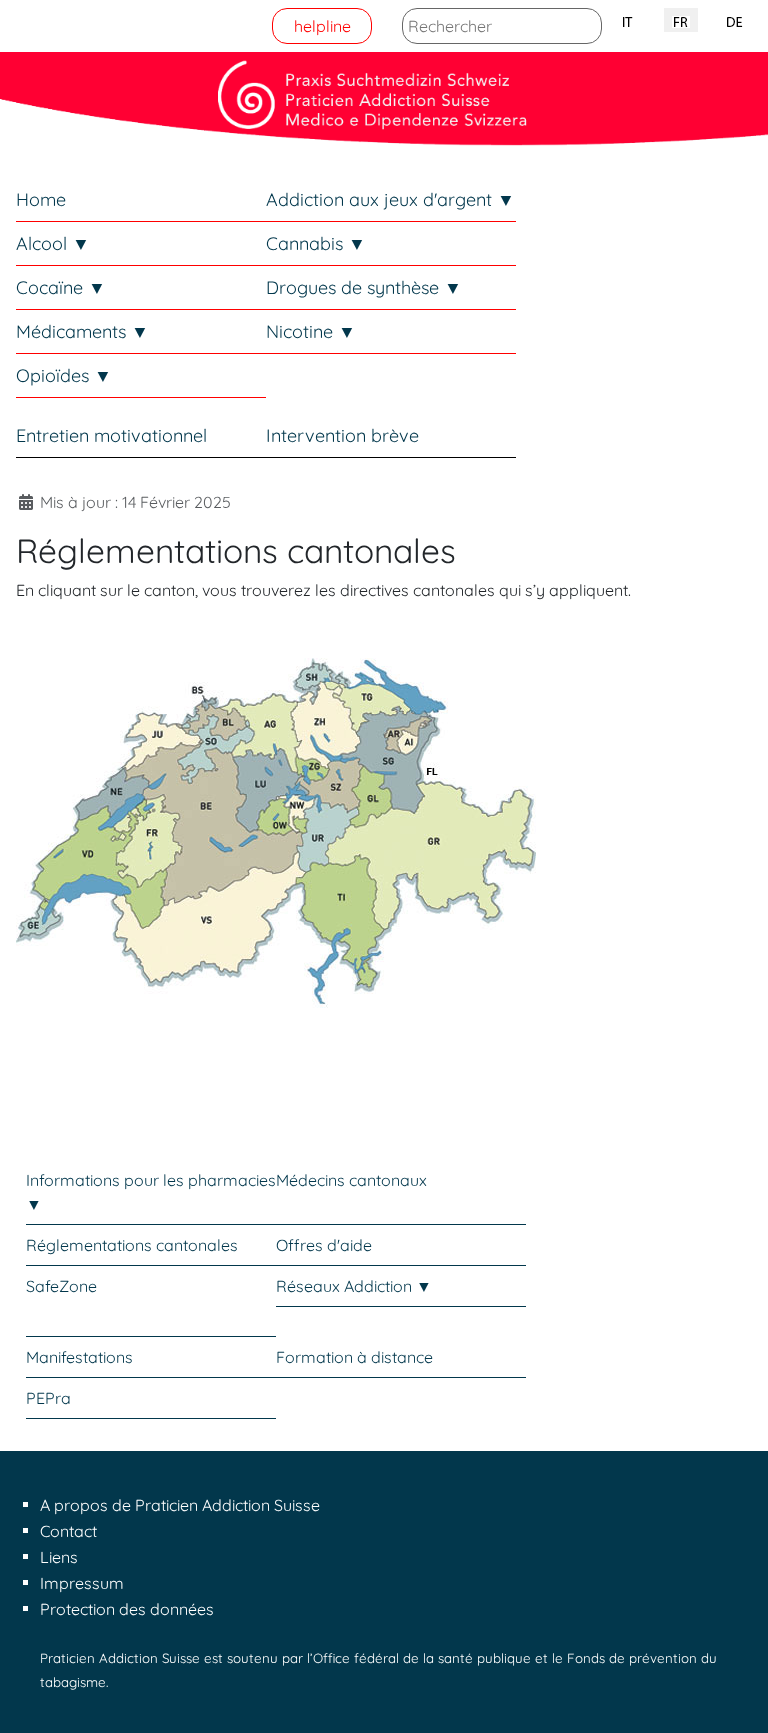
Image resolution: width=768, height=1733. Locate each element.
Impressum (82, 1583)
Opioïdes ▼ (64, 375)
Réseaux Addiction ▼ (354, 1286)
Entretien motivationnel (111, 435)
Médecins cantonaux (351, 1180)
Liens (59, 1557)
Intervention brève (342, 435)
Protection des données (127, 1609)
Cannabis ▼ (316, 243)
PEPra (48, 1398)
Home (41, 199)
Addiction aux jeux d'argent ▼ (390, 199)
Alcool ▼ (53, 243)
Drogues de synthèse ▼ (364, 287)
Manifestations (79, 1357)
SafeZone (61, 1286)
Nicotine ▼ (311, 331)
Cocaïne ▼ (61, 287)
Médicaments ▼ (82, 331)
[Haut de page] (733, 1696)
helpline (322, 26)
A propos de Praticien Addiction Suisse (180, 1505)
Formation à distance (354, 1357)
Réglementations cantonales (132, 1245)
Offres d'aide (324, 1245)
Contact (68, 1531)
